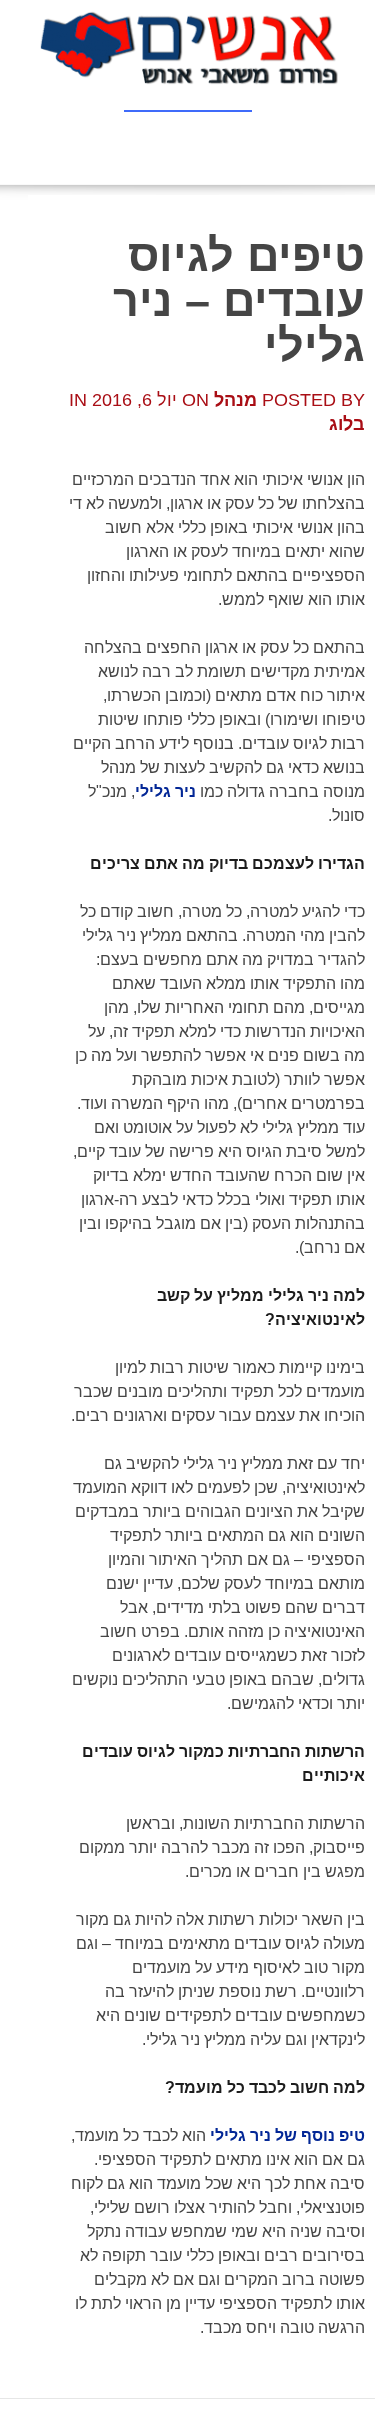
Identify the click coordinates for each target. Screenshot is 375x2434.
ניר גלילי (165, 791)
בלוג (347, 424)
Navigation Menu (188, 94)
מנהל (235, 400)
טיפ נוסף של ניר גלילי (287, 2135)
